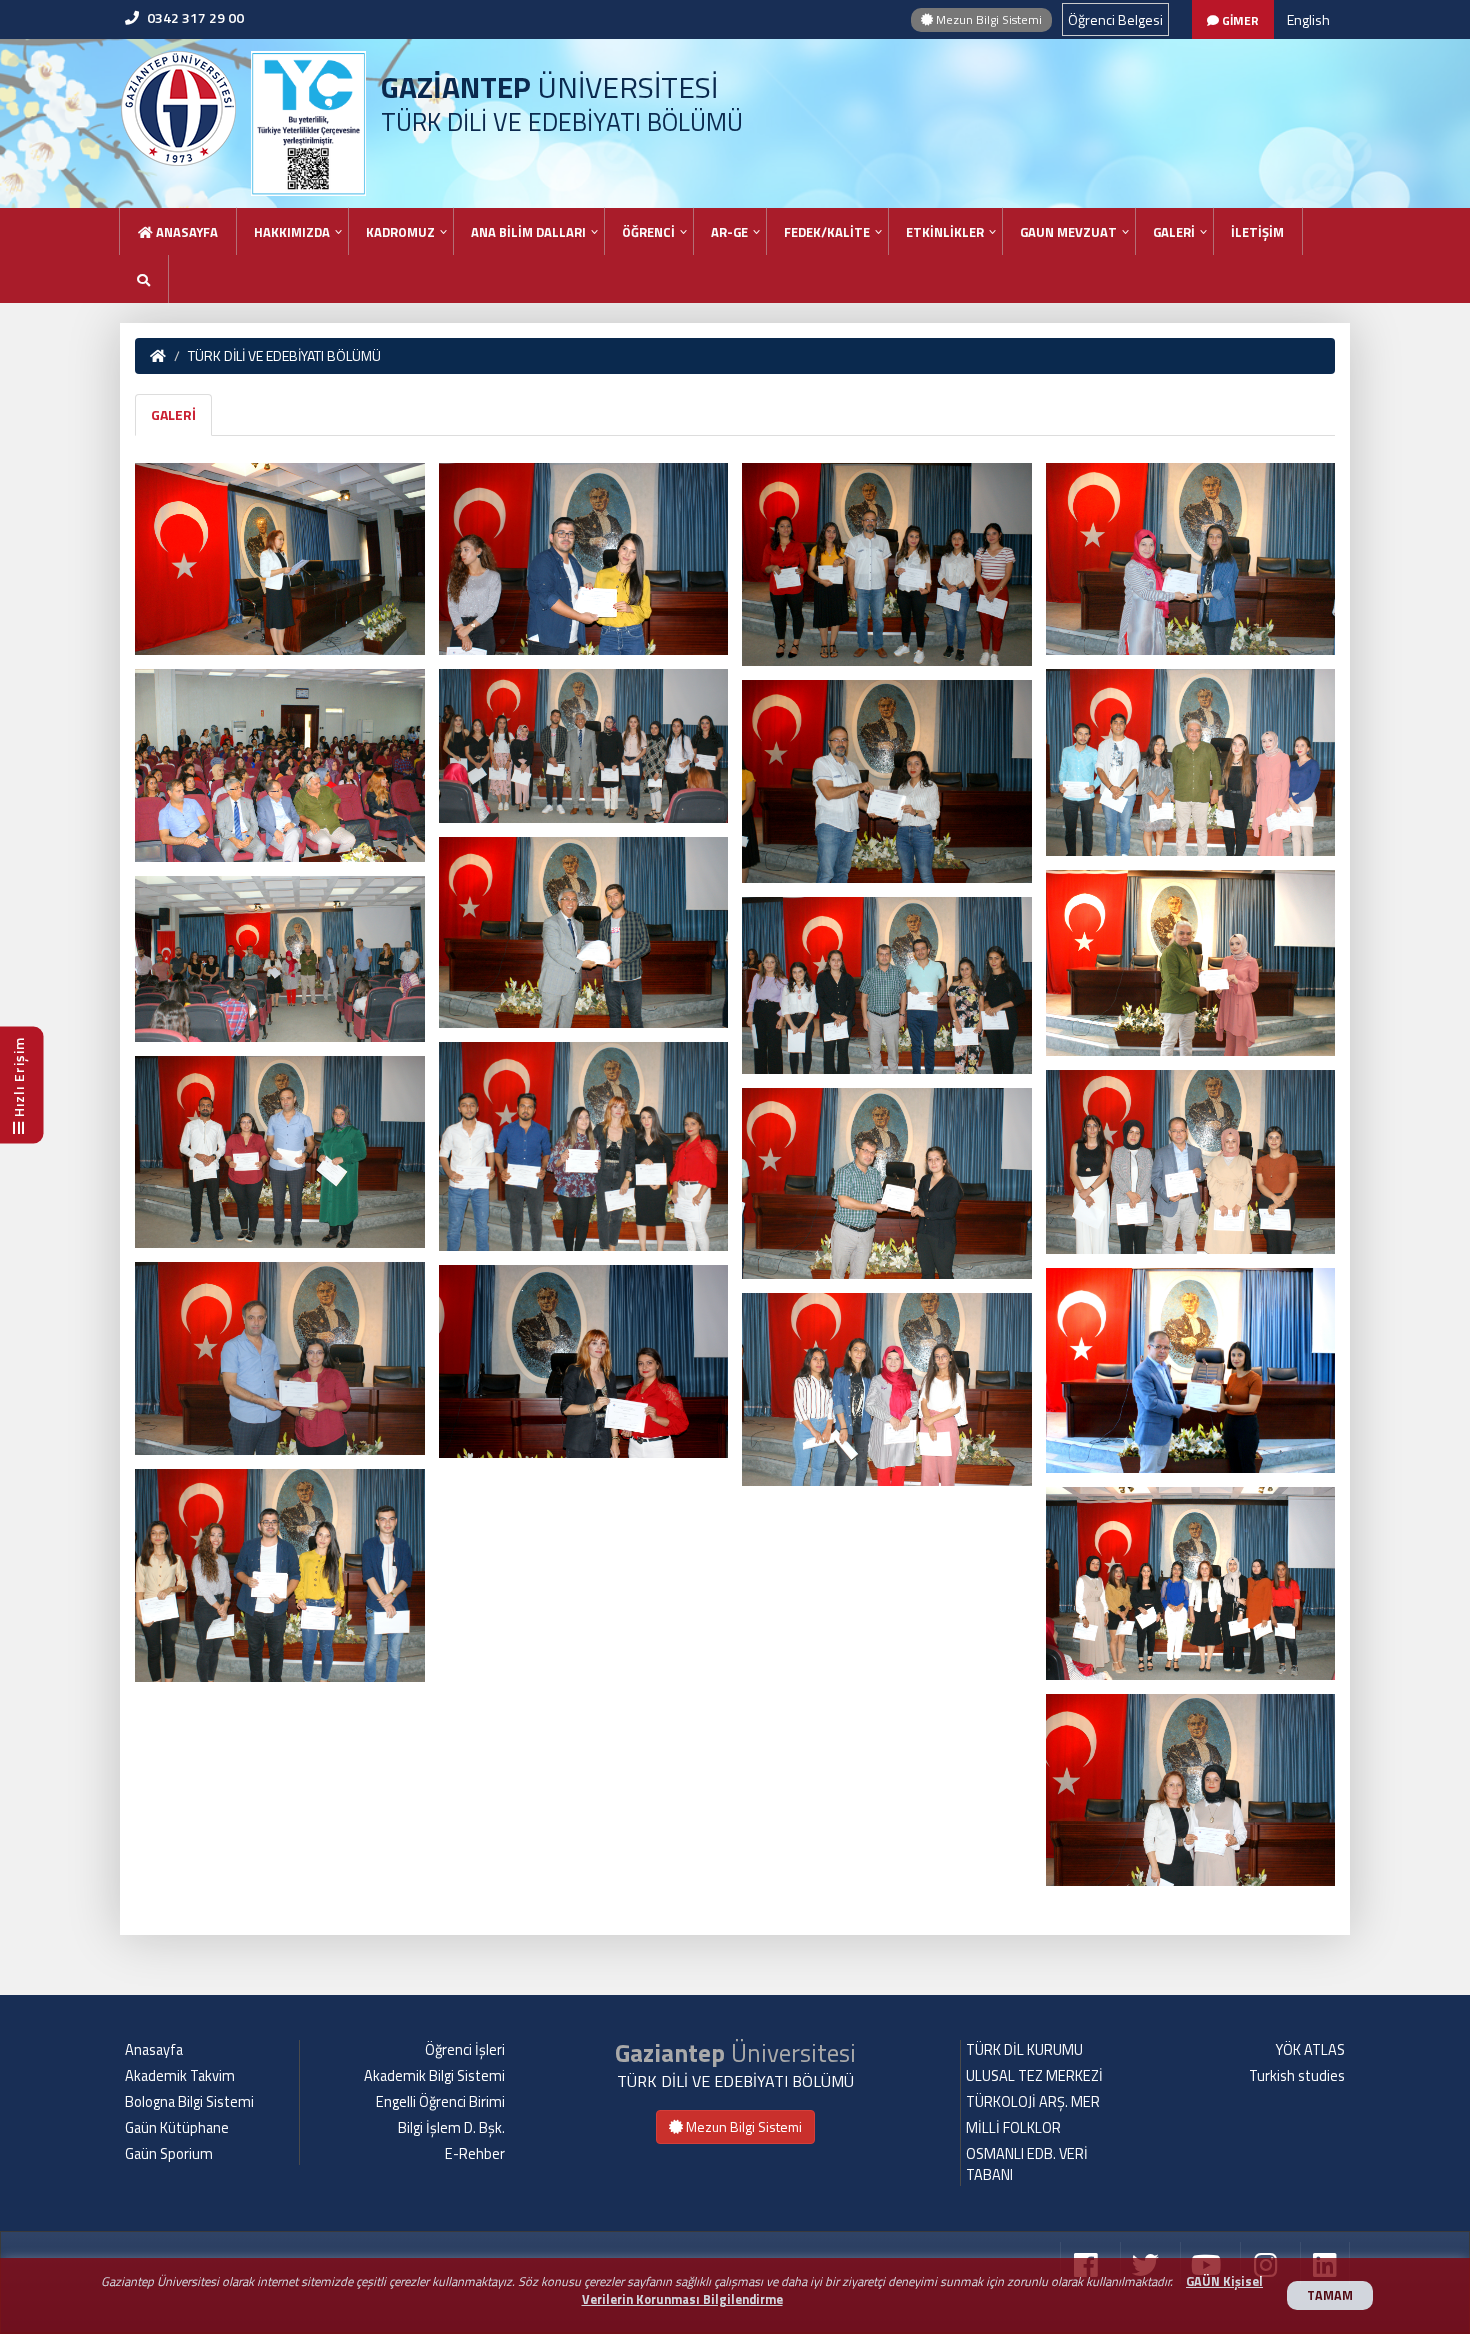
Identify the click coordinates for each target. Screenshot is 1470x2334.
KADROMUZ (400, 232)
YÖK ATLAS (1310, 2050)
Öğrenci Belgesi (1115, 19)
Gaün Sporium (169, 2154)
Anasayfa (185, 232)
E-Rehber (475, 2154)
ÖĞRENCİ (648, 232)
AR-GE (729, 232)
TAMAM (1330, 2295)
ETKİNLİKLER (945, 232)
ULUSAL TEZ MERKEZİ (1034, 2076)
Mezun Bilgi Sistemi (987, 19)
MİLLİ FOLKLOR (1013, 2128)
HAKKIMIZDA (292, 232)
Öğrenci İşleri (465, 2050)
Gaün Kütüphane (177, 2128)
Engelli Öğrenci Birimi (440, 2102)
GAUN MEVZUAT (1068, 232)
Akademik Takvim (180, 2076)
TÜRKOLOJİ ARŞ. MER (1033, 2102)
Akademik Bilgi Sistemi (434, 2076)
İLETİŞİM (1257, 232)
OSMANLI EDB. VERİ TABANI (1027, 2164)
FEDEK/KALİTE (827, 232)
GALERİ (1174, 232)
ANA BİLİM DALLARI (528, 232)
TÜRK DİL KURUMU (1024, 2050)
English (1308, 19)
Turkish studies (1297, 2076)
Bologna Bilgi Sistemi (189, 2102)
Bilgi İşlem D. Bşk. (451, 2128)
